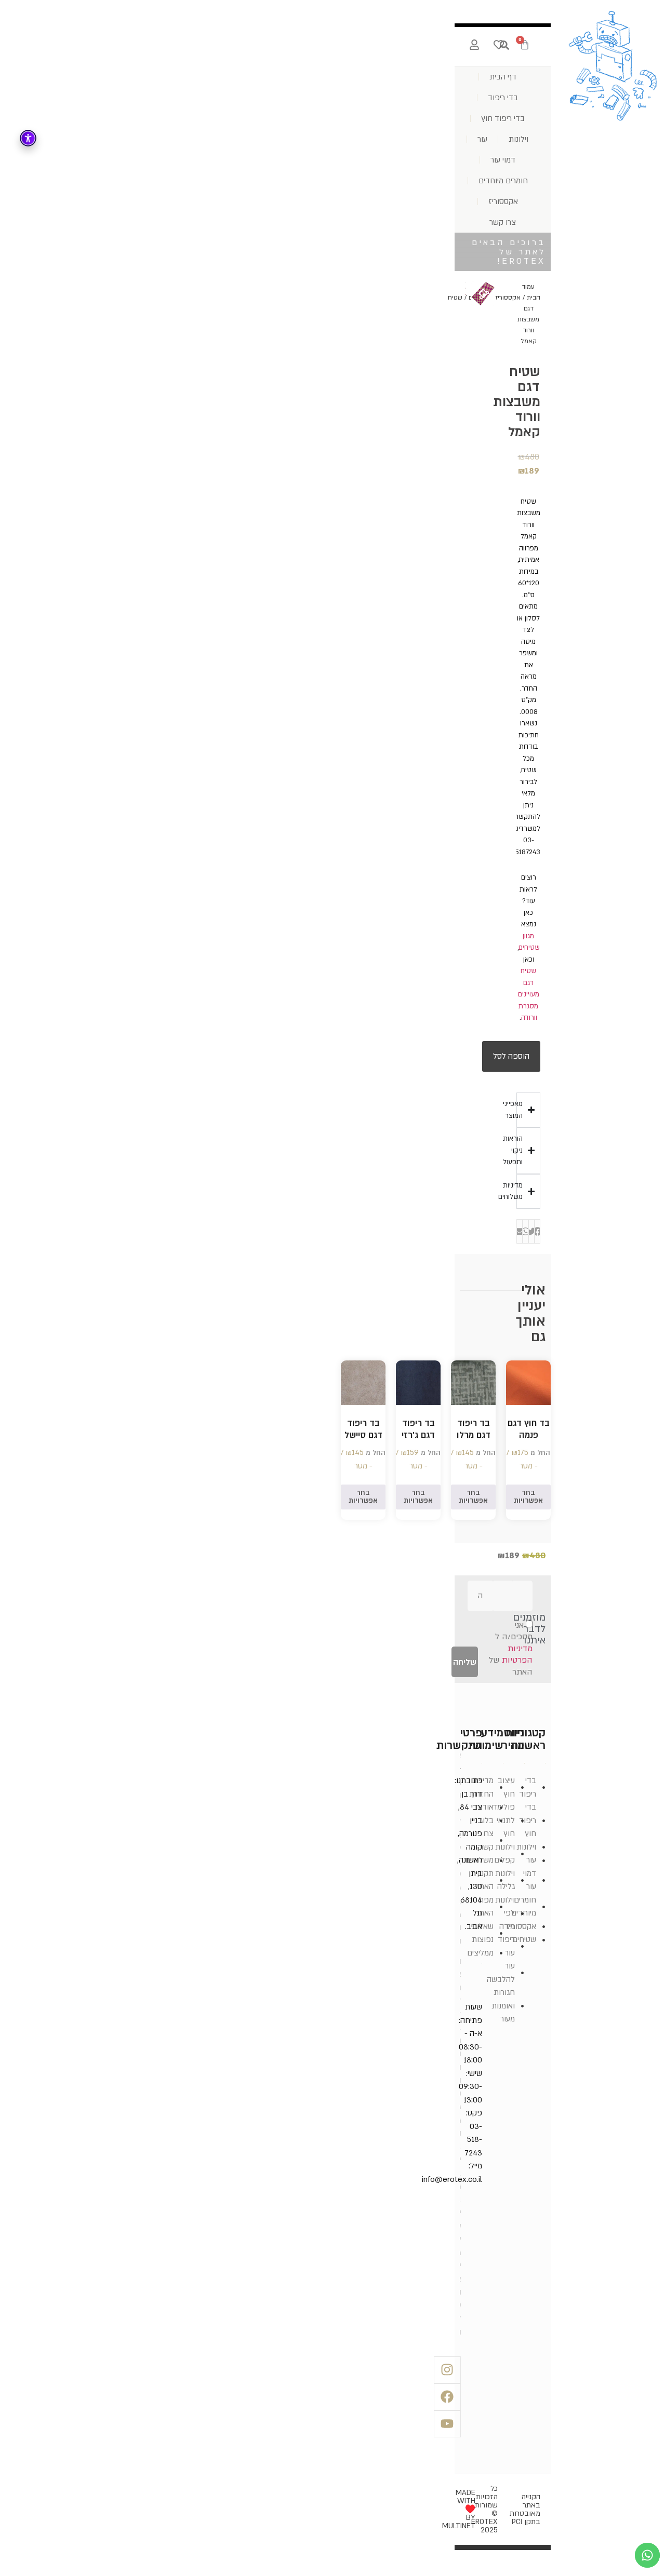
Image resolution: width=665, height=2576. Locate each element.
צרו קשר (503, 222)
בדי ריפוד (503, 98)
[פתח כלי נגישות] (28, 138)
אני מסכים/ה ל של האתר (511, 1649)
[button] (537, 1231)
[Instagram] (447, 2370)
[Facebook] (447, 2397)
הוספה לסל (511, 1056)
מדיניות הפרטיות (517, 1655)
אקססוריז (503, 201)
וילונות (518, 139)
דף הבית (503, 77)
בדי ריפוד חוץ (503, 118)
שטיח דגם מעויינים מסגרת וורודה (529, 994)
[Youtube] (447, 2424)
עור (482, 139)
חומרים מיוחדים (503, 181)
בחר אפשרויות (528, 1497)
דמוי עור (503, 160)
